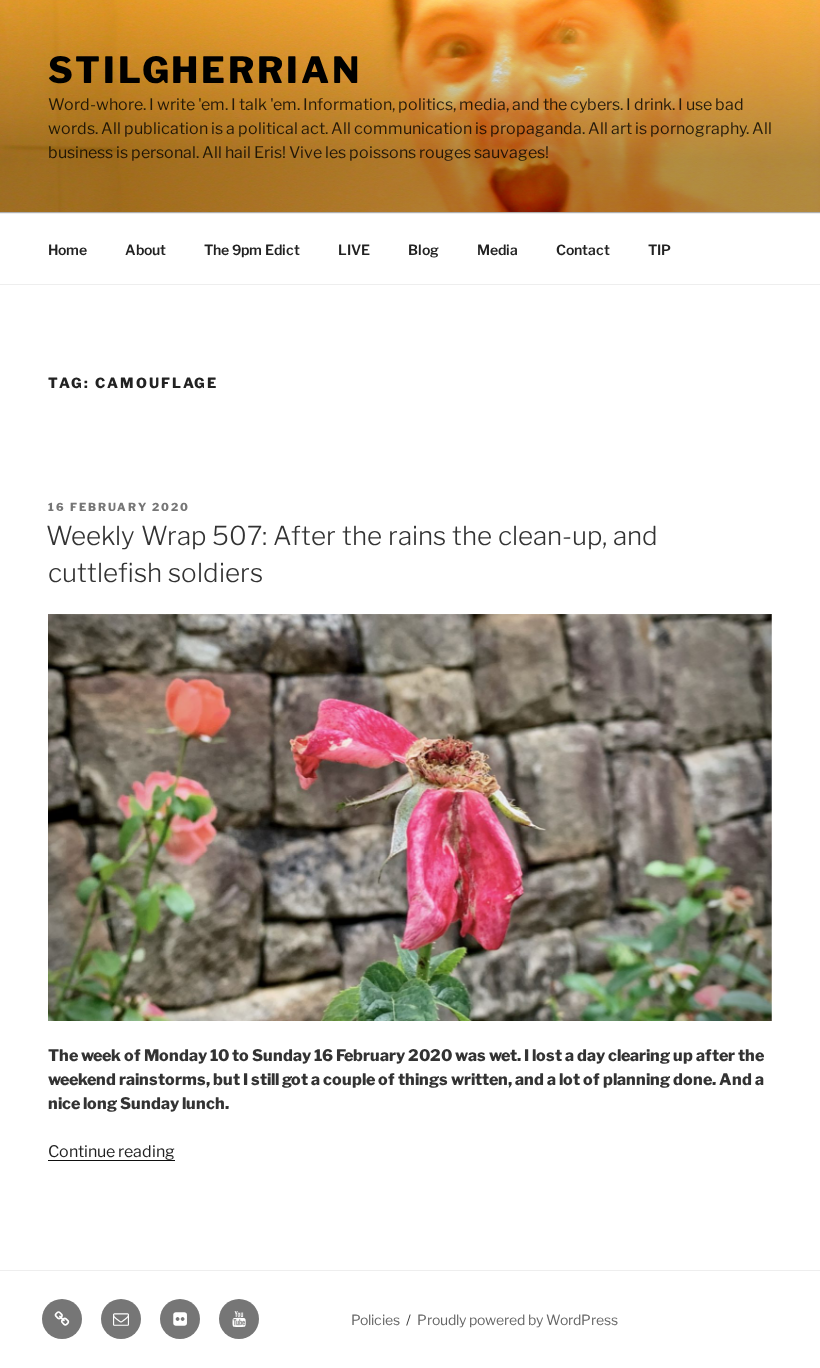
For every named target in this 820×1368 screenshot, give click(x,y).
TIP (659, 249)
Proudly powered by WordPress (517, 1319)
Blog (423, 249)
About (145, 249)
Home (67, 249)
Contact (583, 249)
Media (497, 249)
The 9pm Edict (252, 249)
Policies (375, 1319)
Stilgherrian (205, 70)
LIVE (354, 249)
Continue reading (111, 1151)
